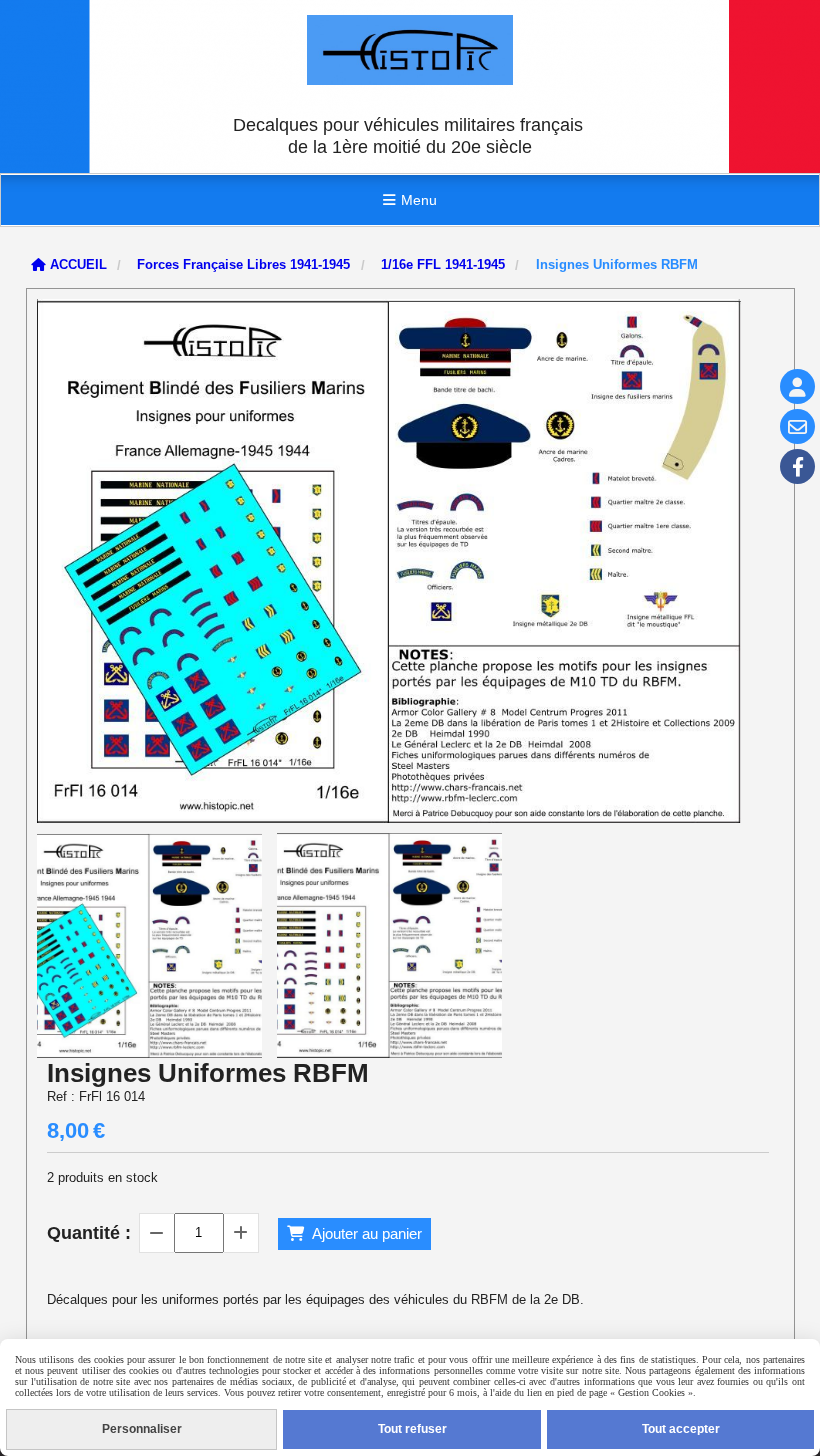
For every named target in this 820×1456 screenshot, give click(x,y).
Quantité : (89, 1233)
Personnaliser (142, 1429)
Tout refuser (412, 1429)
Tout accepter (681, 1429)
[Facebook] (797, 466)
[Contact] (797, 426)
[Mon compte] (797, 386)
